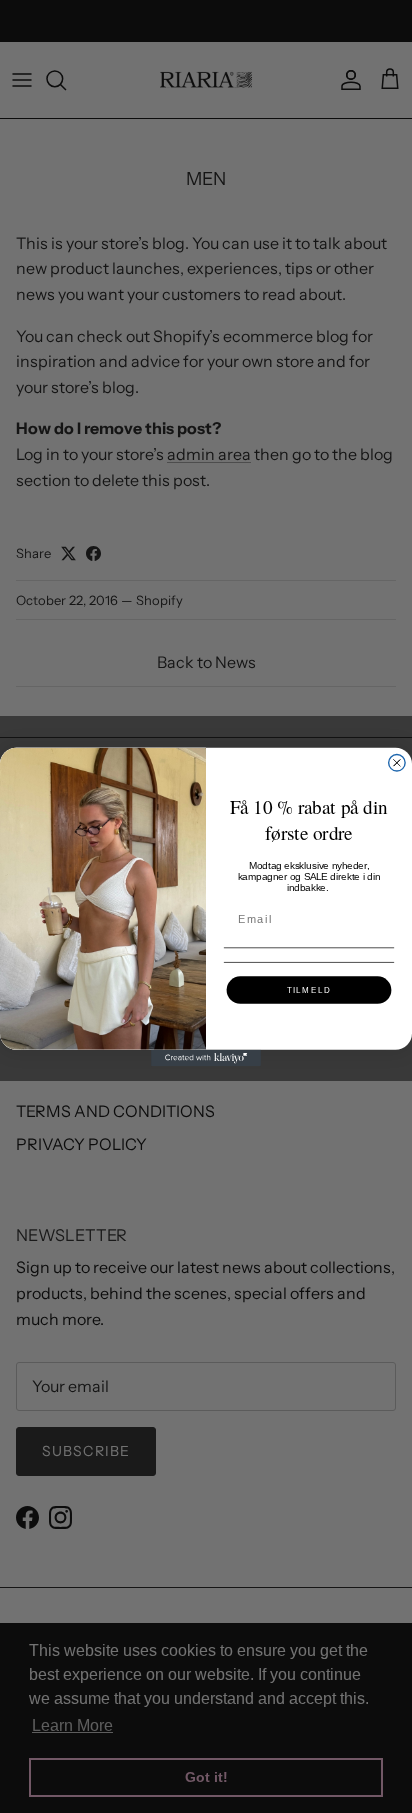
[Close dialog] (397, 762)
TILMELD (309, 989)
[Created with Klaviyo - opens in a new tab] (206, 1057)
